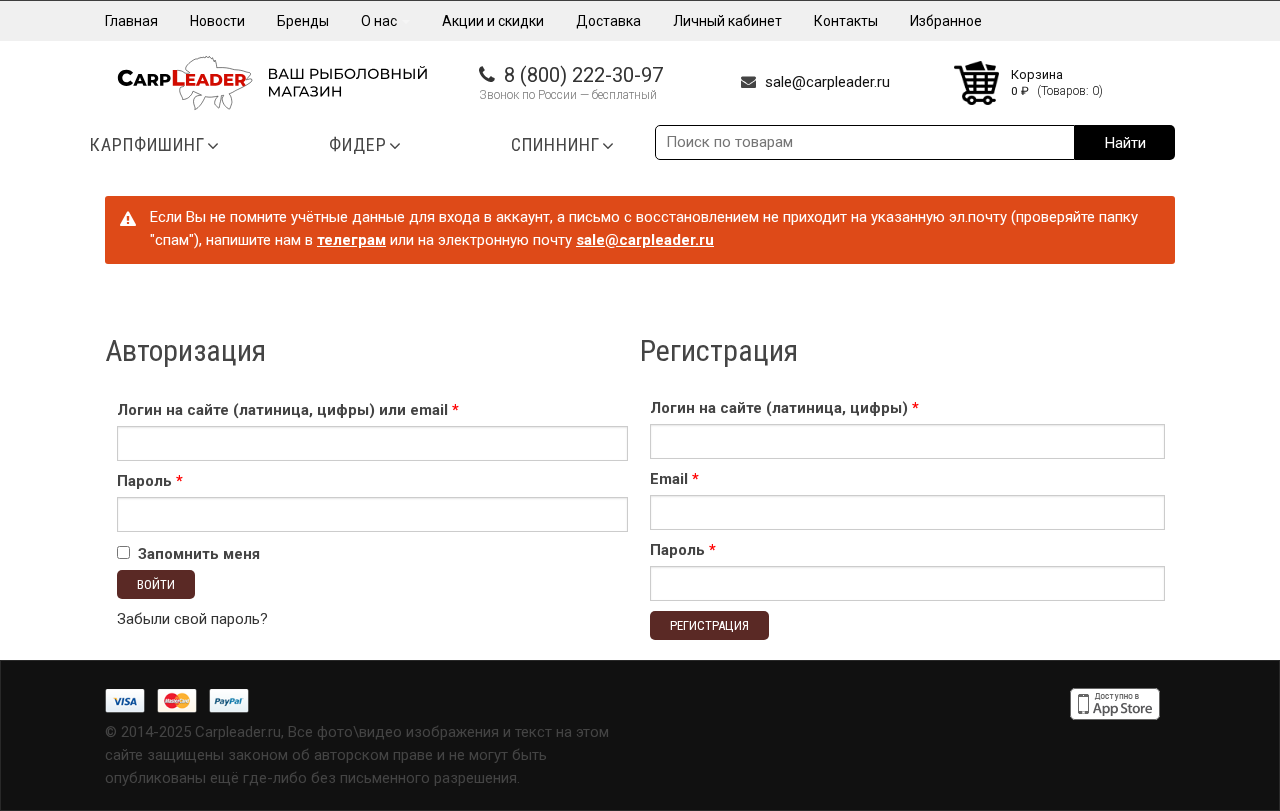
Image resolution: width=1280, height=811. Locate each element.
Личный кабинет (727, 21)
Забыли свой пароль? (192, 619)
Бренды (303, 21)
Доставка (608, 21)
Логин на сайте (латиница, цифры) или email (288, 410)
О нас (380, 21)
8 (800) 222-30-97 (583, 75)
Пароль (150, 481)
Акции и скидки (493, 21)
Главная (131, 21)
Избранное (946, 21)
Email (674, 479)
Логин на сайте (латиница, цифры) (784, 408)
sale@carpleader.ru (827, 82)
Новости (217, 21)
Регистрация (709, 625)
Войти (156, 584)
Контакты (846, 21)
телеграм (351, 240)
